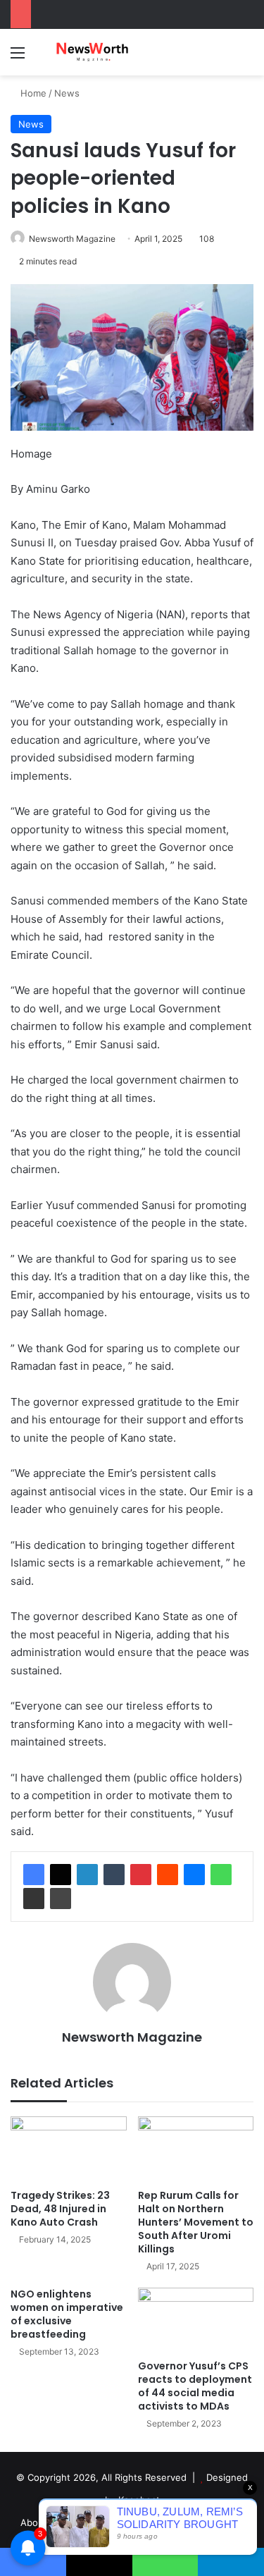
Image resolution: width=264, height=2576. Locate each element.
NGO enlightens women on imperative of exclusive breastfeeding (67, 2314)
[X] (61, 1875)
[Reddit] (168, 1875)
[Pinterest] (141, 1875)
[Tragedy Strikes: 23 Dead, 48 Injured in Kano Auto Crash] (69, 2149)
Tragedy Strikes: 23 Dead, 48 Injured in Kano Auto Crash (60, 2209)
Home (32, 93)
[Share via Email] (34, 1899)
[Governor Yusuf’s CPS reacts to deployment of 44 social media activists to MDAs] (196, 2320)
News (67, 93)
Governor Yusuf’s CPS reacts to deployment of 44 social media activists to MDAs (195, 2386)
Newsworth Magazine (72, 239)
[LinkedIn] (87, 1875)
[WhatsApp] (221, 1875)
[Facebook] (34, 1875)
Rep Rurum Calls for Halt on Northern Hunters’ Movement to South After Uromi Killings (196, 2222)
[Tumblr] (114, 1875)
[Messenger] (194, 1875)
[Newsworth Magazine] (92, 52)
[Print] (61, 1899)
